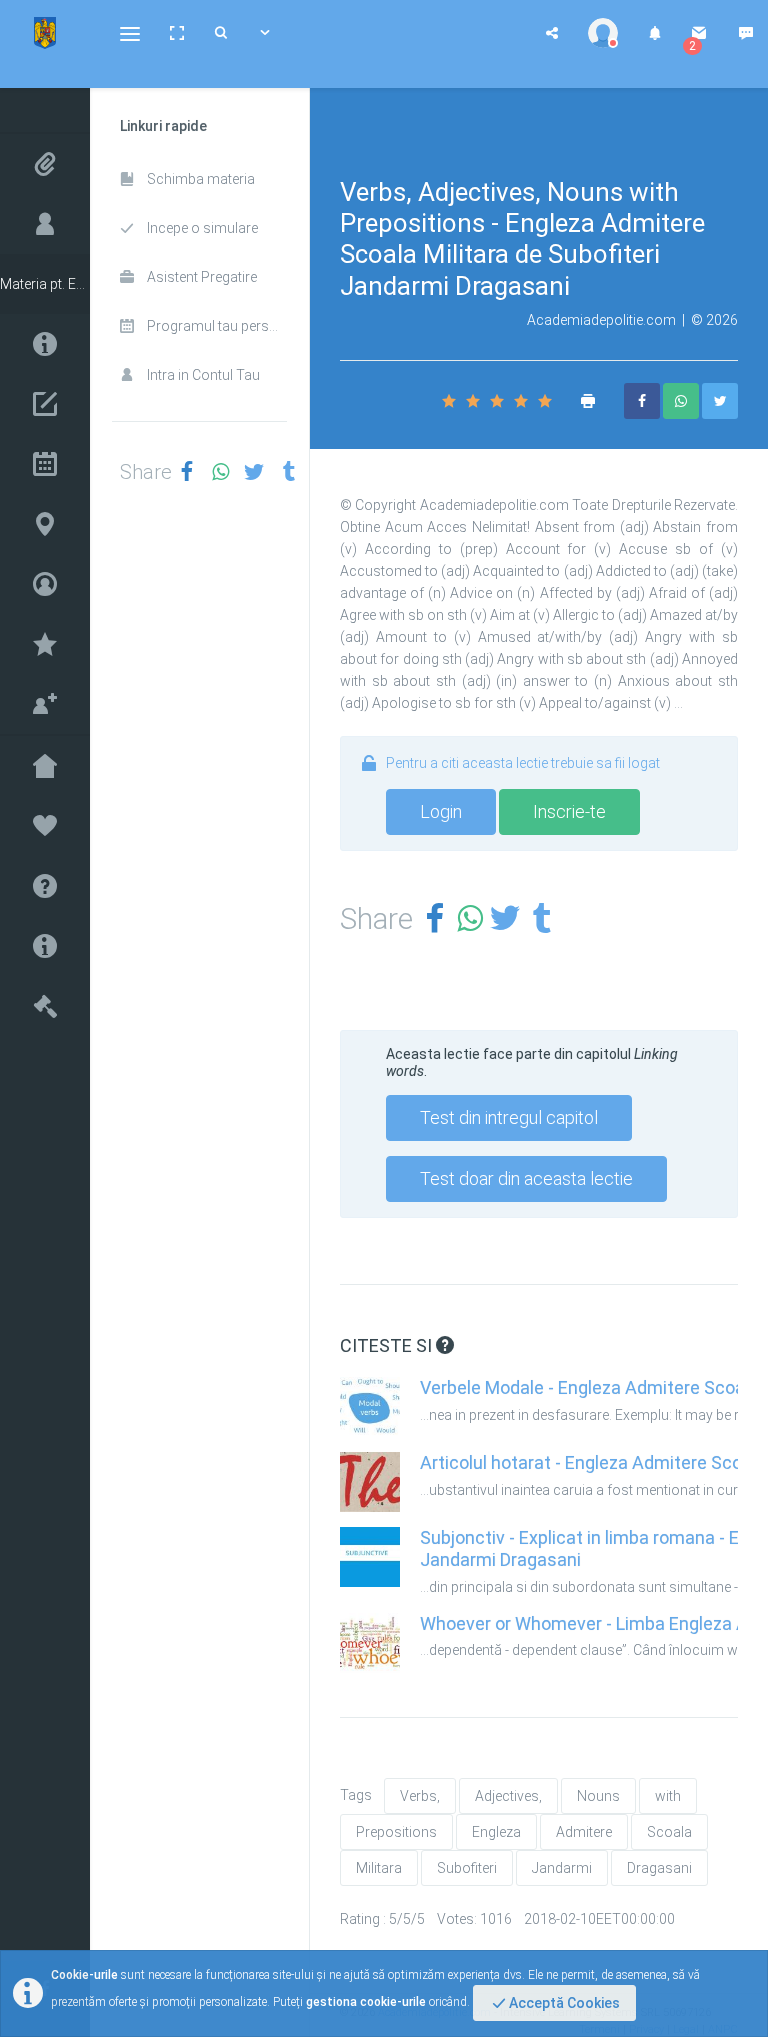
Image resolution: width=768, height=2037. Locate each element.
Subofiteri (467, 1868)
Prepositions (396, 1832)
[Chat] (746, 33)
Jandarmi (562, 1868)
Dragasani (659, 1868)
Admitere (584, 1832)
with (668, 1796)
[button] (130, 33)
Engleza (496, 1832)
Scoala (669, 1832)
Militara (379, 1868)
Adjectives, (508, 1796)
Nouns (598, 1796)
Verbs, (420, 1796)
